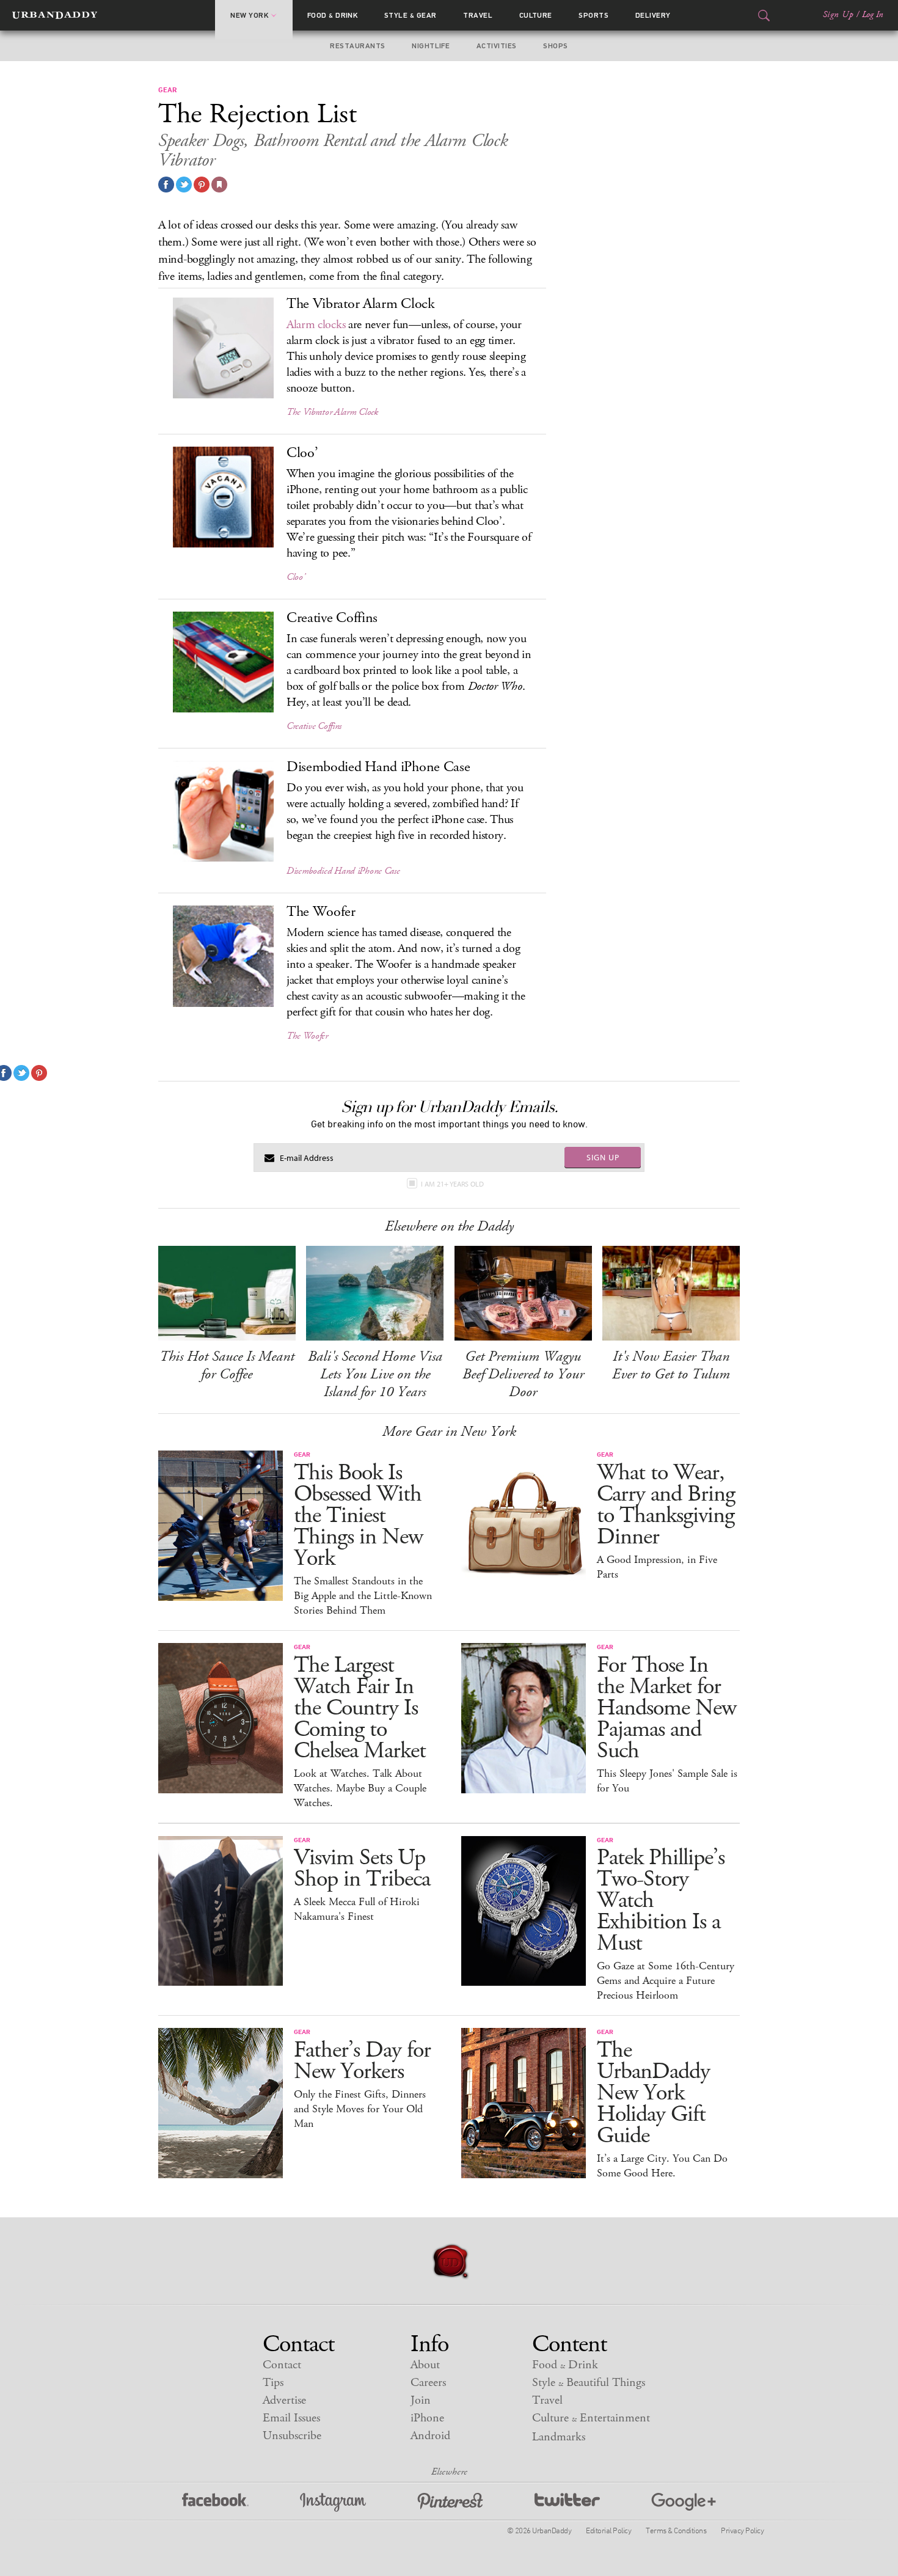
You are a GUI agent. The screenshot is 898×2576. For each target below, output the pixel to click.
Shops (555, 46)
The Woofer (307, 1036)
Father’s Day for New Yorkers (362, 2061)
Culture (536, 15)
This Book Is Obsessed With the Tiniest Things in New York (358, 1516)
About (425, 2365)
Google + (684, 2502)
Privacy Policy (742, 2530)
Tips (273, 2383)
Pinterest (450, 2502)
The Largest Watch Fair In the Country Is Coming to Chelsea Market (360, 1708)
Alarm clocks (316, 325)
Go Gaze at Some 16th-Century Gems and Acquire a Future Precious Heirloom (666, 1981)
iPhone (427, 2418)
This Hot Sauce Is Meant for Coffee (227, 1365)
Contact (282, 2365)
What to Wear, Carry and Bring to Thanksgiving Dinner (666, 1505)
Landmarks (559, 2437)
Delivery (653, 15)
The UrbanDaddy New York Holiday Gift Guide (653, 2093)
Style (411, 15)
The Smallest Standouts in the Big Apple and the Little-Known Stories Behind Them (363, 1596)
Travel (478, 15)
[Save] (219, 185)
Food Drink (333, 15)
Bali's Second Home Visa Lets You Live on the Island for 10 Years (375, 1374)
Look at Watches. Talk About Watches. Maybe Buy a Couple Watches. (360, 1788)
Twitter (567, 2502)
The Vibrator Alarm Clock (332, 412)
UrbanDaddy (55, 15)
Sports (593, 15)
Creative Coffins (314, 726)
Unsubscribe (292, 2436)
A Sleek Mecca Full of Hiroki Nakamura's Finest (357, 1909)
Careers (428, 2383)
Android (430, 2436)
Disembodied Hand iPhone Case (343, 871)
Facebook (215, 2502)
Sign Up (838, 15)
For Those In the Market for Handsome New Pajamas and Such (666, 1708)
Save (202, 185)
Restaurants (357, 46)
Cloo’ (296, 577)
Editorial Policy (608, 2530)
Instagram (333, 2502)
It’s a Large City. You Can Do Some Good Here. (662, 2166)
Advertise (284, 2400)
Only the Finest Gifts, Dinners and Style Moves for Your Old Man (360, 2109)
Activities (497, 46)
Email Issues (291, 2418)
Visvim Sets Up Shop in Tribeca (362, 1868)
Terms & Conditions (676, 2530)
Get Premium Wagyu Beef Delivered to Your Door (523, 1374)
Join (421, 2400)
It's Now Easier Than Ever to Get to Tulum (671, 1365)
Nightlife (431, 46)
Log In (873, 15)
